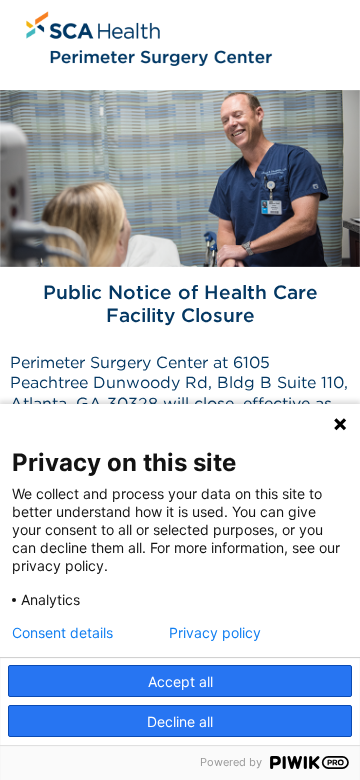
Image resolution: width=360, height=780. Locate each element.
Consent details (62, 633)
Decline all (180, 721)
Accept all (180, 681)
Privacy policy (215, 633)
